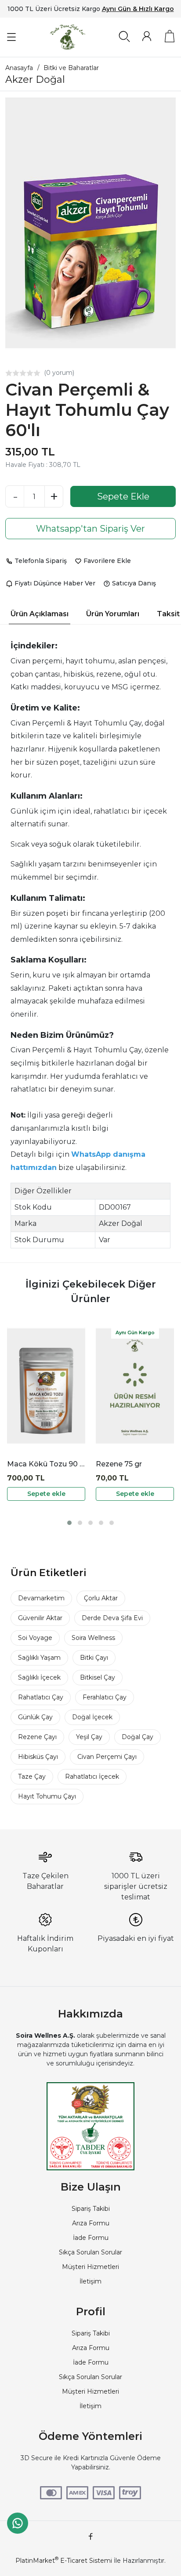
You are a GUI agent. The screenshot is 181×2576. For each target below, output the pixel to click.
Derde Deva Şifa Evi (112, 1618)
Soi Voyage (35, 1638)
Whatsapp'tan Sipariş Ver (90, 529)
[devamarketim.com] (68, 37)
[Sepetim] (170, 36)
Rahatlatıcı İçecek (92, 1777)
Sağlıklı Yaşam (39, 1658)
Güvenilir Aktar (40, 1618)
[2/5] (12, 373)
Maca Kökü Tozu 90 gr (46, 1464)
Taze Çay (32, 1777)
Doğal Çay (138, 1737)
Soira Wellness (93, 1638)
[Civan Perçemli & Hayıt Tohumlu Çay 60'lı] (90, 223)
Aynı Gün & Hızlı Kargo (138, 9)
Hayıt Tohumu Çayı (47, 1796)
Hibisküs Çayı (38, 1757)
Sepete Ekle (123, 496)
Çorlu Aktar (101, 1598)
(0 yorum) (59, 373)
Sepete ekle (46, 1494)
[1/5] (9, 373)
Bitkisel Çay (98, 1677)
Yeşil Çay (89, 1737)
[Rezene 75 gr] (135, 1386)
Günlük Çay (35, 1717)
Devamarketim (41, 1598)
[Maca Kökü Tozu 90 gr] (46, 1386)
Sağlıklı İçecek (39, 1677)
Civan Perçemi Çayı (107, 1757)
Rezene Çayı (37, 1737)
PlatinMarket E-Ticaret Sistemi (64, 2561)
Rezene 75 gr (119, 1464)
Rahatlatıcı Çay (41, 1697)
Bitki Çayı (94, 1658)
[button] (69, 1523)
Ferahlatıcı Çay (105, 1697)
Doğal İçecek (92, 1717)
